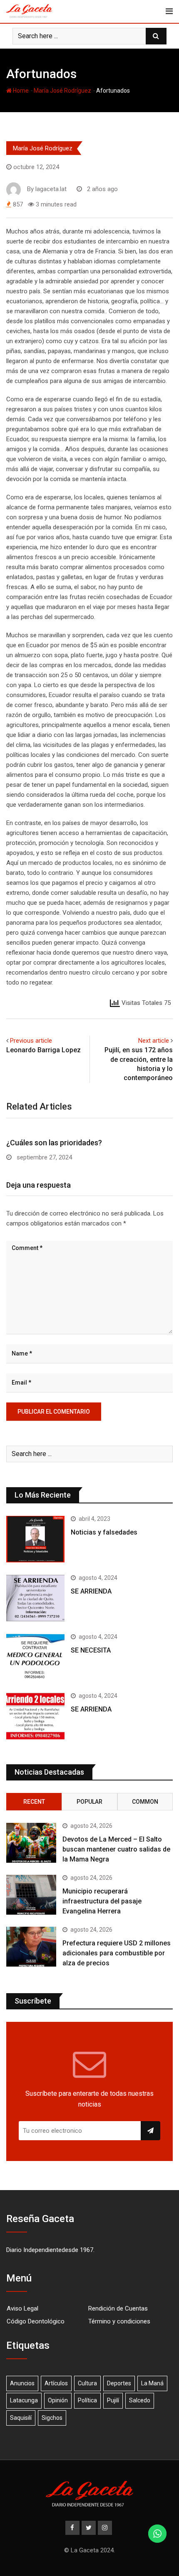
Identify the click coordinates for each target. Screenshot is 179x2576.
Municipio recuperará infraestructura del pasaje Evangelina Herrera (102, 1901)
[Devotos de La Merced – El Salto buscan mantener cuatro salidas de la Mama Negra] (31, 1843)
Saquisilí (21, 2418)
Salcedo (140, 2400)
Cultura (87, 2383)
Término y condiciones (119, 2321)
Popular (89, 1802)
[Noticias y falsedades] (35, 1539)
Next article (154, 1041)
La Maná (152, 2383)
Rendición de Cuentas (118, 2308)
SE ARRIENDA (91, 1591)
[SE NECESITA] (35, 1657)
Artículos (56, 2383)
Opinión (58, 2400)
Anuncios (22, 2383)
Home (20, 91)
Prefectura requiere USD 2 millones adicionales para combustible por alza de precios (117, 1953)
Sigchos (52, 2418)
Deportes (119, 2383)
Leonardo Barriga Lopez (44, 1050)
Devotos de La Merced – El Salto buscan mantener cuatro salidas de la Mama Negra (116, 1849)
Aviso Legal (22, 2308)
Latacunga (24, 2400)
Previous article (31, 1041)
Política (87, 2400)
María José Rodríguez (62, 91)
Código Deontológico (36, 2321)
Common (145, 1802)
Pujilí (113, 2400)
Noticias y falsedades (104, 1532)
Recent (34, 1802)
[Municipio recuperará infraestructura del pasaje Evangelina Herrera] (31, 1895)
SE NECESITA (91, 1650)
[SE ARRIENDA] (35, 1598)
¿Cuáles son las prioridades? (54, 1143)
